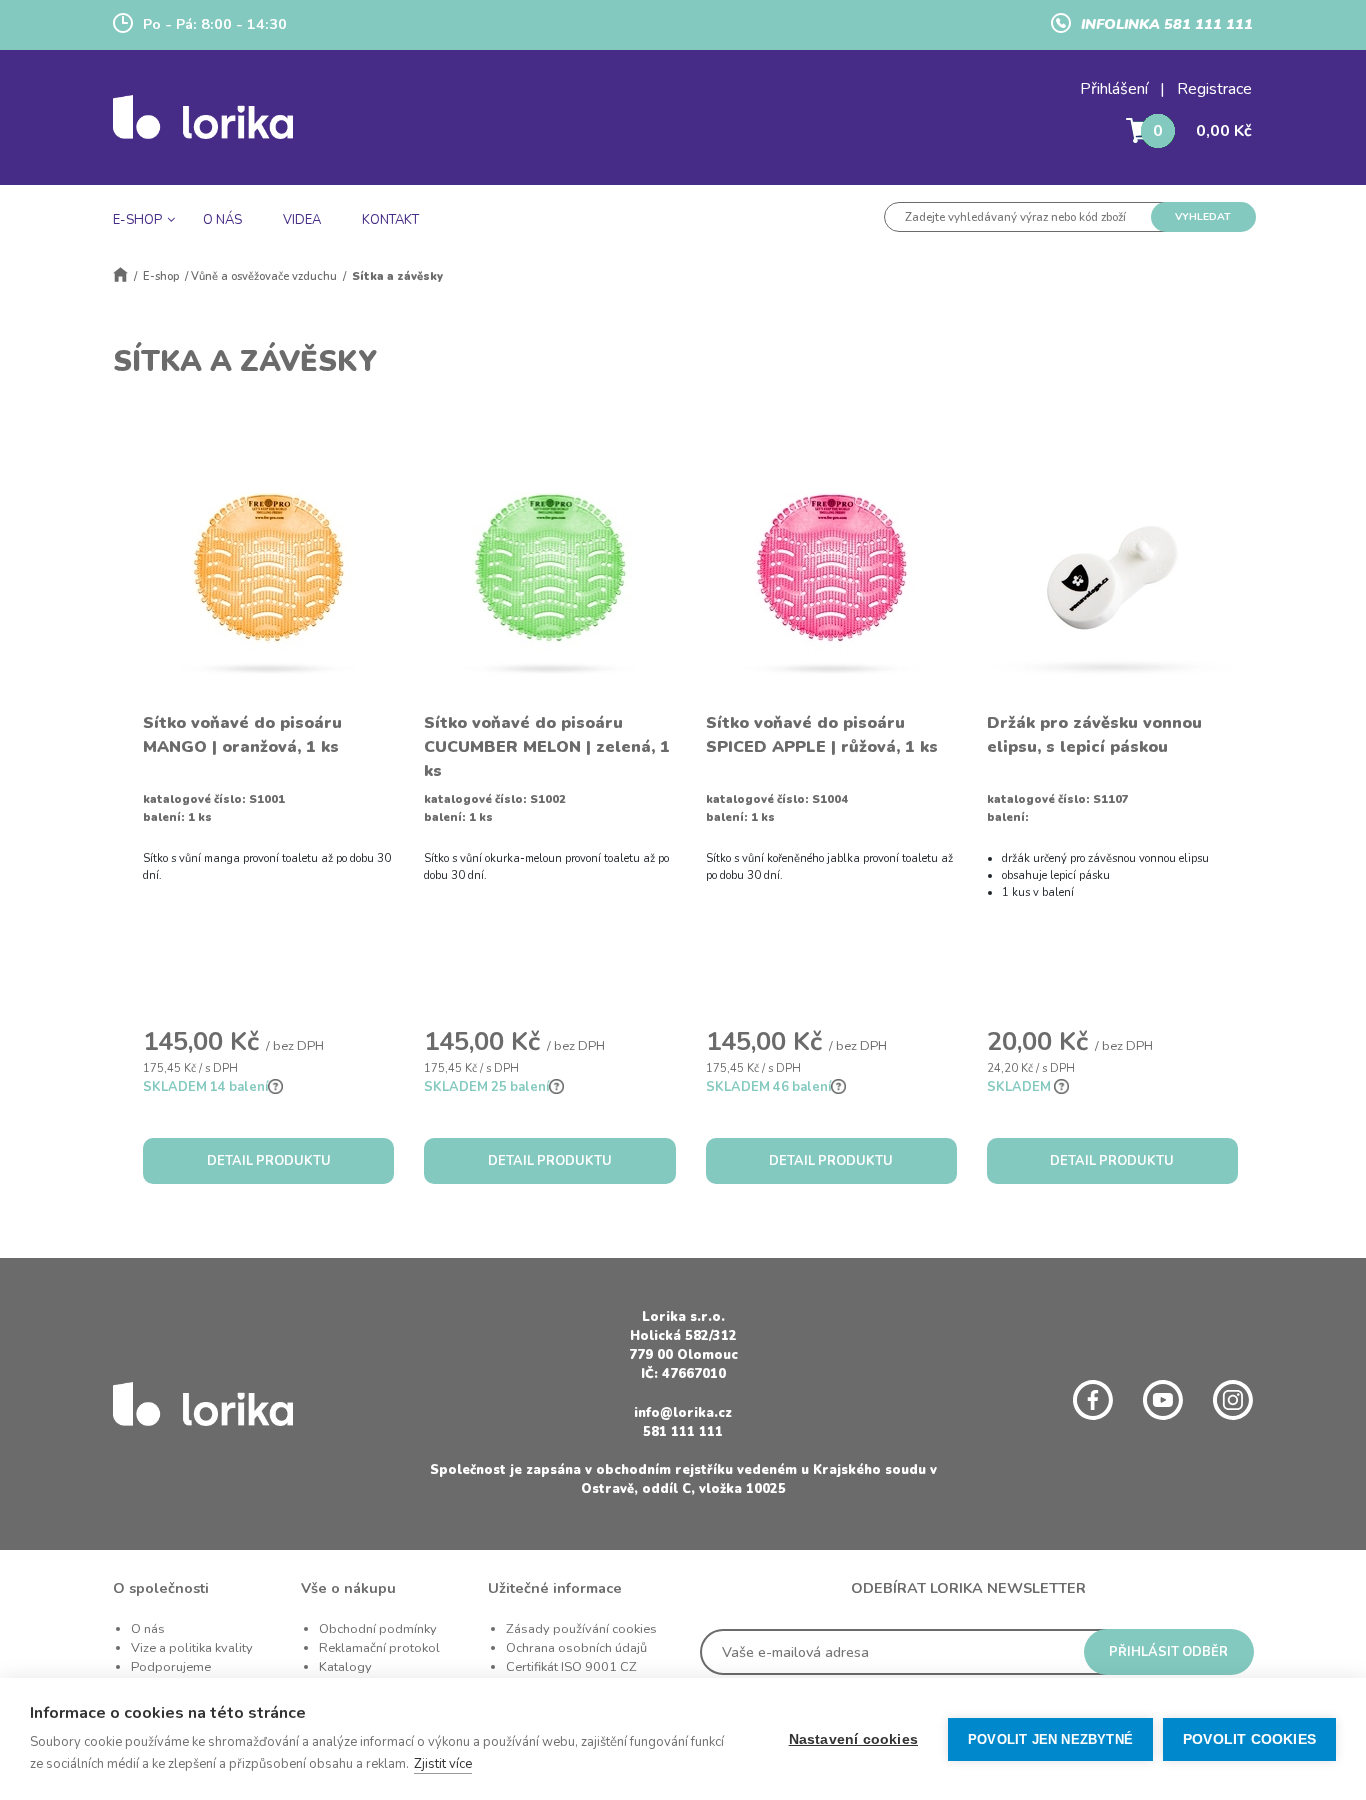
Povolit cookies (1249, 1739)
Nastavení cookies (853, 1739)
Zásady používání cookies (581, 1629)
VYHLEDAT (1203, 216)
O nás (148, 1629)
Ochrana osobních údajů (576, 1648)
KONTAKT (390, 220)
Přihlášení (1114, 89)
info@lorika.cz (683, 1413)
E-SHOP (137, 220)
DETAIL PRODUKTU (269, 1161)
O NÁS (222, 220)
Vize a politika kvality (192, 1648)
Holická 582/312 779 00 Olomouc (683, 1345)
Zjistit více (443, 1764)
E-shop (161, 276)
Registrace (1214, 89)
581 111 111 (683, 1432)
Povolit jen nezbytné (1050, 1739)
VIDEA (302, 220)
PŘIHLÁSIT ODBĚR (1168, 1652)
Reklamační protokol (379, 1648)
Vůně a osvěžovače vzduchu (264, 276)
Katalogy (345, 1667)
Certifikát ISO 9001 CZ (571, 1667)
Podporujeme (171, 1667)
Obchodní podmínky (378, 1629)
